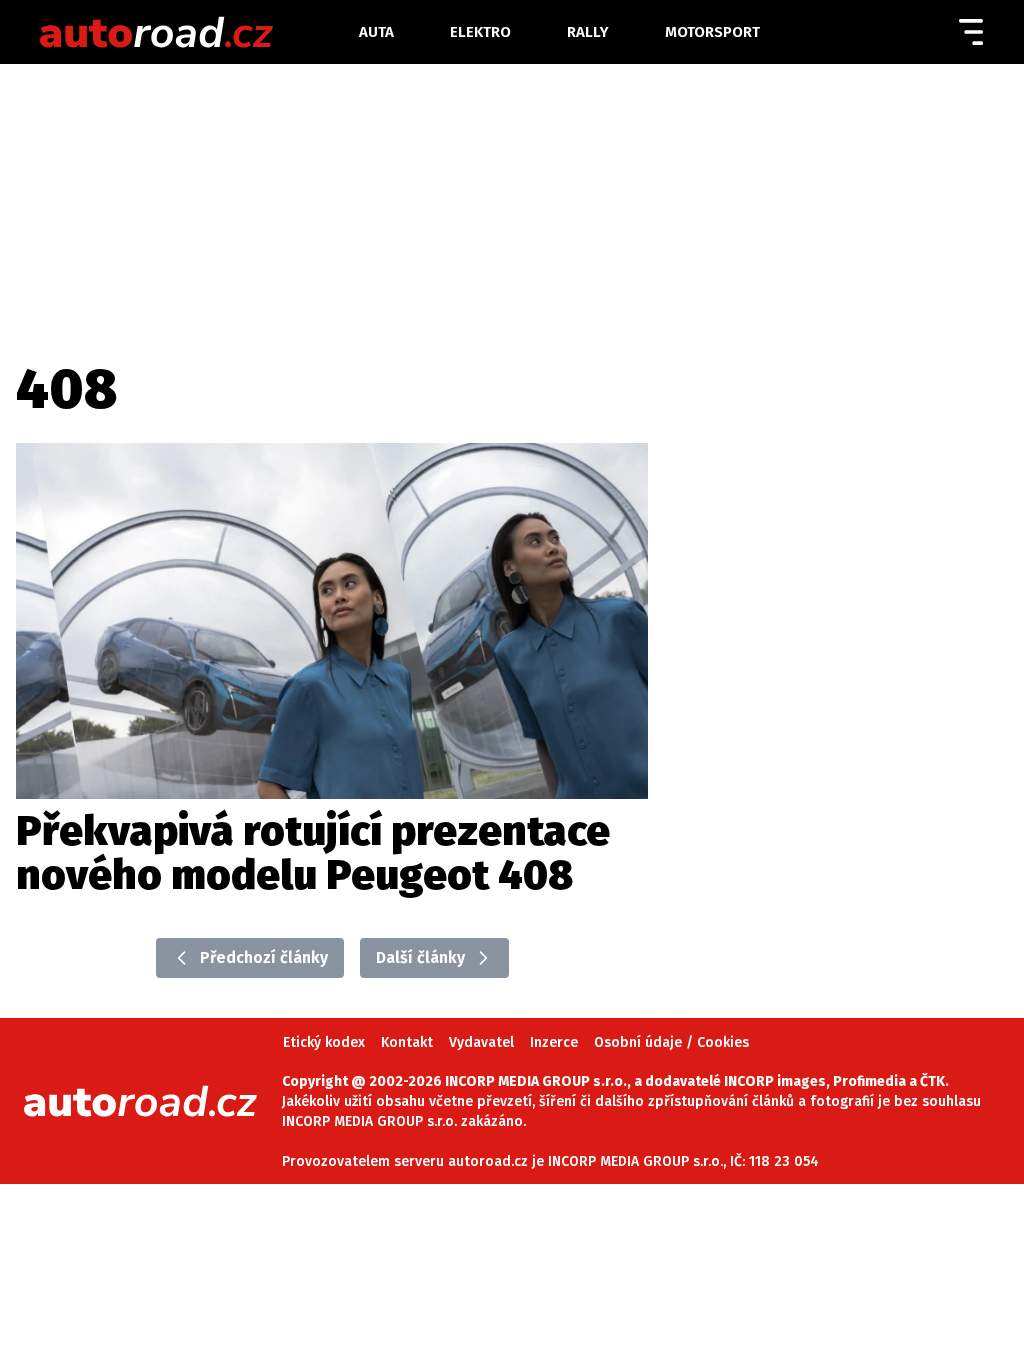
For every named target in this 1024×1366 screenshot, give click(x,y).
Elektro (480, 32)
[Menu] (971, 32)
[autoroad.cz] (197, 32)
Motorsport (712, 32)
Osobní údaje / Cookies (671, 1042)
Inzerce (554, 1042)
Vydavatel (481, 1042)
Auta (376, 32)
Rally (588, 32)
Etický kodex (324, 1042)
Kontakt (407, 1042)
